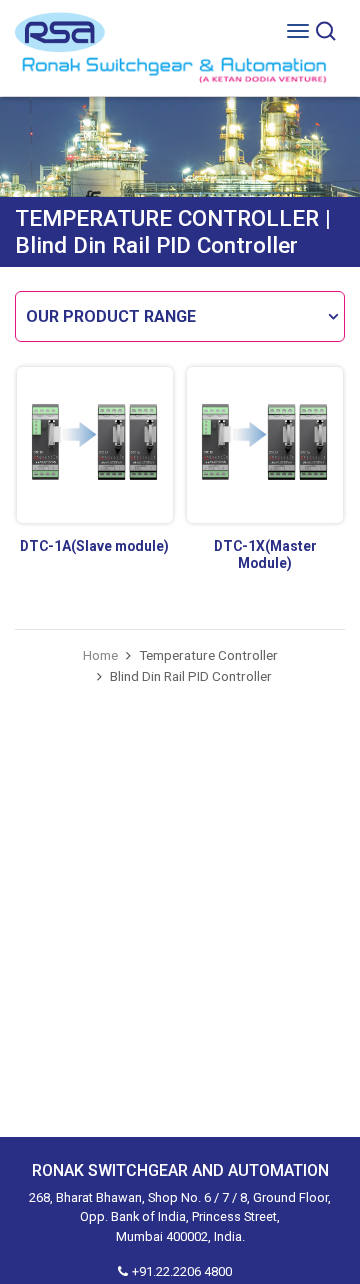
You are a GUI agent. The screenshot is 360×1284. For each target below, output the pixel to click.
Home (100, 655)
